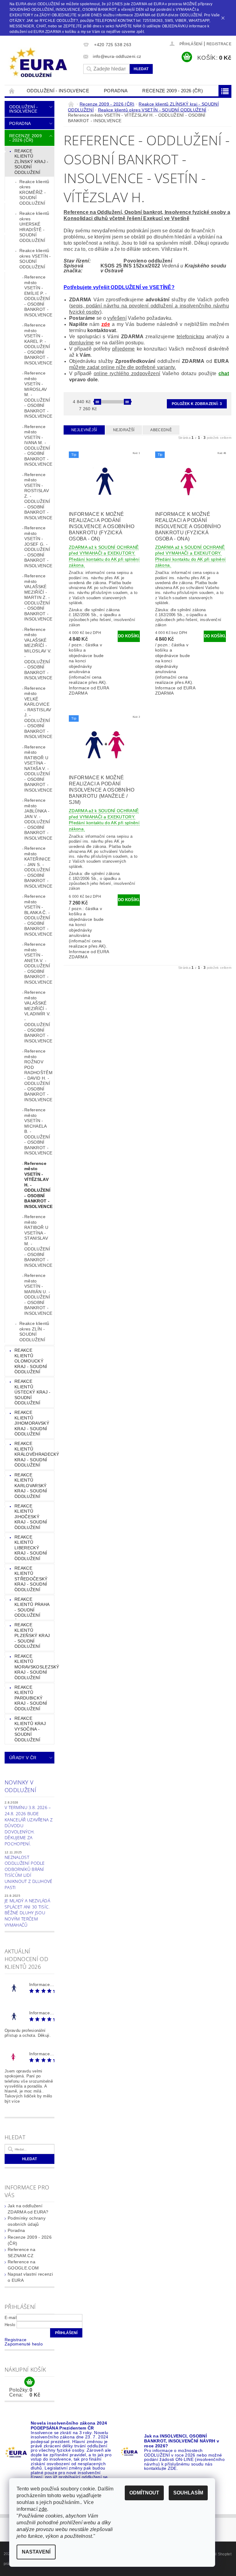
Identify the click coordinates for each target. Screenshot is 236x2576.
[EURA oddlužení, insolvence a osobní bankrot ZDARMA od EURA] (42, 63)
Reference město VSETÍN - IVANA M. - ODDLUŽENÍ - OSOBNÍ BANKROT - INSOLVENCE (38, 445)
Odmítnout (144, 2493)
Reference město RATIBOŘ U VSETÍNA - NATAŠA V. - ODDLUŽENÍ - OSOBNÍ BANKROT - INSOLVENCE (38, 768)
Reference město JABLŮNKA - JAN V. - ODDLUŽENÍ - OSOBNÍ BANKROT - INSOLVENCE (38, 819)
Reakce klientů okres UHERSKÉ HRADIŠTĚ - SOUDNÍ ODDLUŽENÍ (34, 227)
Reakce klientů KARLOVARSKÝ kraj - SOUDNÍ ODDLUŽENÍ (31, 1486)
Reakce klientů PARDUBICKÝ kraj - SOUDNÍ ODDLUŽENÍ (31, 1698)
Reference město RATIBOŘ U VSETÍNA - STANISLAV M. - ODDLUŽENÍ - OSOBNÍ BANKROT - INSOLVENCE (38, 1241)
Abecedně (161, 430)
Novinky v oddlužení (20, 1786)
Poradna (116, 91)
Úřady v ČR (23, 1758)
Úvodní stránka (12, 91)
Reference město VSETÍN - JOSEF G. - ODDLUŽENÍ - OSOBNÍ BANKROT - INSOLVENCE (38, 547)
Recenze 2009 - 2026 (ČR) (173, 91)
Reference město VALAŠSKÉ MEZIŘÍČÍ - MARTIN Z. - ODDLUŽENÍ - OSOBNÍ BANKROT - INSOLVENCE (38, 597)
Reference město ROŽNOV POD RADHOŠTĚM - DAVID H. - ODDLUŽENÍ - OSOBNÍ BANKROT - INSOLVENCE (38, 1075)
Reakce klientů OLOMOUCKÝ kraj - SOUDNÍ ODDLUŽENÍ (31, 1361)
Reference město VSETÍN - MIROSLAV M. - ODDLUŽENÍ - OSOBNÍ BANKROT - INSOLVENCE (38, 395)
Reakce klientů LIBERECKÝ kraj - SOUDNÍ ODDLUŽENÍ (31, 1548)
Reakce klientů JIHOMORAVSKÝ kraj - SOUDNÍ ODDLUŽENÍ (32, 1423)
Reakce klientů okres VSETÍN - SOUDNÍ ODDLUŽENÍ (35, 259)
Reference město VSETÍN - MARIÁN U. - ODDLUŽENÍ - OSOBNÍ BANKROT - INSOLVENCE (38, 1294)
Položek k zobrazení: (197, 404)
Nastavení (36, 2552)
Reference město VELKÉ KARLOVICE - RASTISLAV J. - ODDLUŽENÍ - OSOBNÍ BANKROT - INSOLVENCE (38, 712)
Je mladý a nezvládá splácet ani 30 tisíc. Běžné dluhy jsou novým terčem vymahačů (27, 1913)
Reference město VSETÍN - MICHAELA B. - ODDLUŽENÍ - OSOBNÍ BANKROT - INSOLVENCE (38, 1131)
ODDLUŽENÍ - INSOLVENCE (58, 91)
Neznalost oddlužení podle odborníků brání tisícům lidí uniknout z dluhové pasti (29, 1872)
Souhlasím (188, 2493)
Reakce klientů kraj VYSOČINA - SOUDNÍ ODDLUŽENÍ (30, 1729)
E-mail (11, 2318)
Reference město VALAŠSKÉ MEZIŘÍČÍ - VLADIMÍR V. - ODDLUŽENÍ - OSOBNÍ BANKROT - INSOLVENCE (38, 1017)
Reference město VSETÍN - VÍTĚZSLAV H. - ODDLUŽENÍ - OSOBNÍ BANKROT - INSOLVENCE (38, 1185)
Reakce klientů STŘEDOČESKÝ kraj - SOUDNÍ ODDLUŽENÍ (31, 1579)
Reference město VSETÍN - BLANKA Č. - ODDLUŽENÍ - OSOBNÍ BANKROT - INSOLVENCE (38, 915)
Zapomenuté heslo (24, 2344)
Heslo (10, 2325)
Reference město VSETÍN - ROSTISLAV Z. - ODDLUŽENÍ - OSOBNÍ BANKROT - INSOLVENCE (38, 496)
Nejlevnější (84, 430)
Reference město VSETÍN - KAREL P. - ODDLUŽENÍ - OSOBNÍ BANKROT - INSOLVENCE (38, 344)
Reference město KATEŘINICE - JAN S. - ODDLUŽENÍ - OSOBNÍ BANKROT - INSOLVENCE (38, 867)
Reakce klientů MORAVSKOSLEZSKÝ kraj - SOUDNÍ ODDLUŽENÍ (34, 1667)
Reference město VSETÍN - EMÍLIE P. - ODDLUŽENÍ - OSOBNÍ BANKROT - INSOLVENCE (38, 296)
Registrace (219, 44)
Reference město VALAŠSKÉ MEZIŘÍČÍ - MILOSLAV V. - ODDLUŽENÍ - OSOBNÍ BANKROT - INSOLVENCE (38, 654)
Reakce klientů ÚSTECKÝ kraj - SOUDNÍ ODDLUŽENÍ (32, 1392)
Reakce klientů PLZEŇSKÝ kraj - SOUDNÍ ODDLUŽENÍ (32, 1635)
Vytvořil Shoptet (218, 2554)
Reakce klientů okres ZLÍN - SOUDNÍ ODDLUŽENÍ (34, 1332)
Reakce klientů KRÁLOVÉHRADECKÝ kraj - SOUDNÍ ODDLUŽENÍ (34, 1454)
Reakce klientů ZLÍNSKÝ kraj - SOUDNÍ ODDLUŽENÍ (31, 162)
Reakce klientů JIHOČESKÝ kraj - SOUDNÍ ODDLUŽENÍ (31, 1517)
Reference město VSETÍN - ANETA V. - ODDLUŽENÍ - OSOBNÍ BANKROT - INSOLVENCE (38, 963)
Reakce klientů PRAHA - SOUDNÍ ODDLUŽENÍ (32, 1607)
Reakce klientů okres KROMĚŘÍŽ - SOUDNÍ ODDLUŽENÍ (34, 192)
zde (106, 324)
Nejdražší (124, 430)
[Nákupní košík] (29, 2382)
